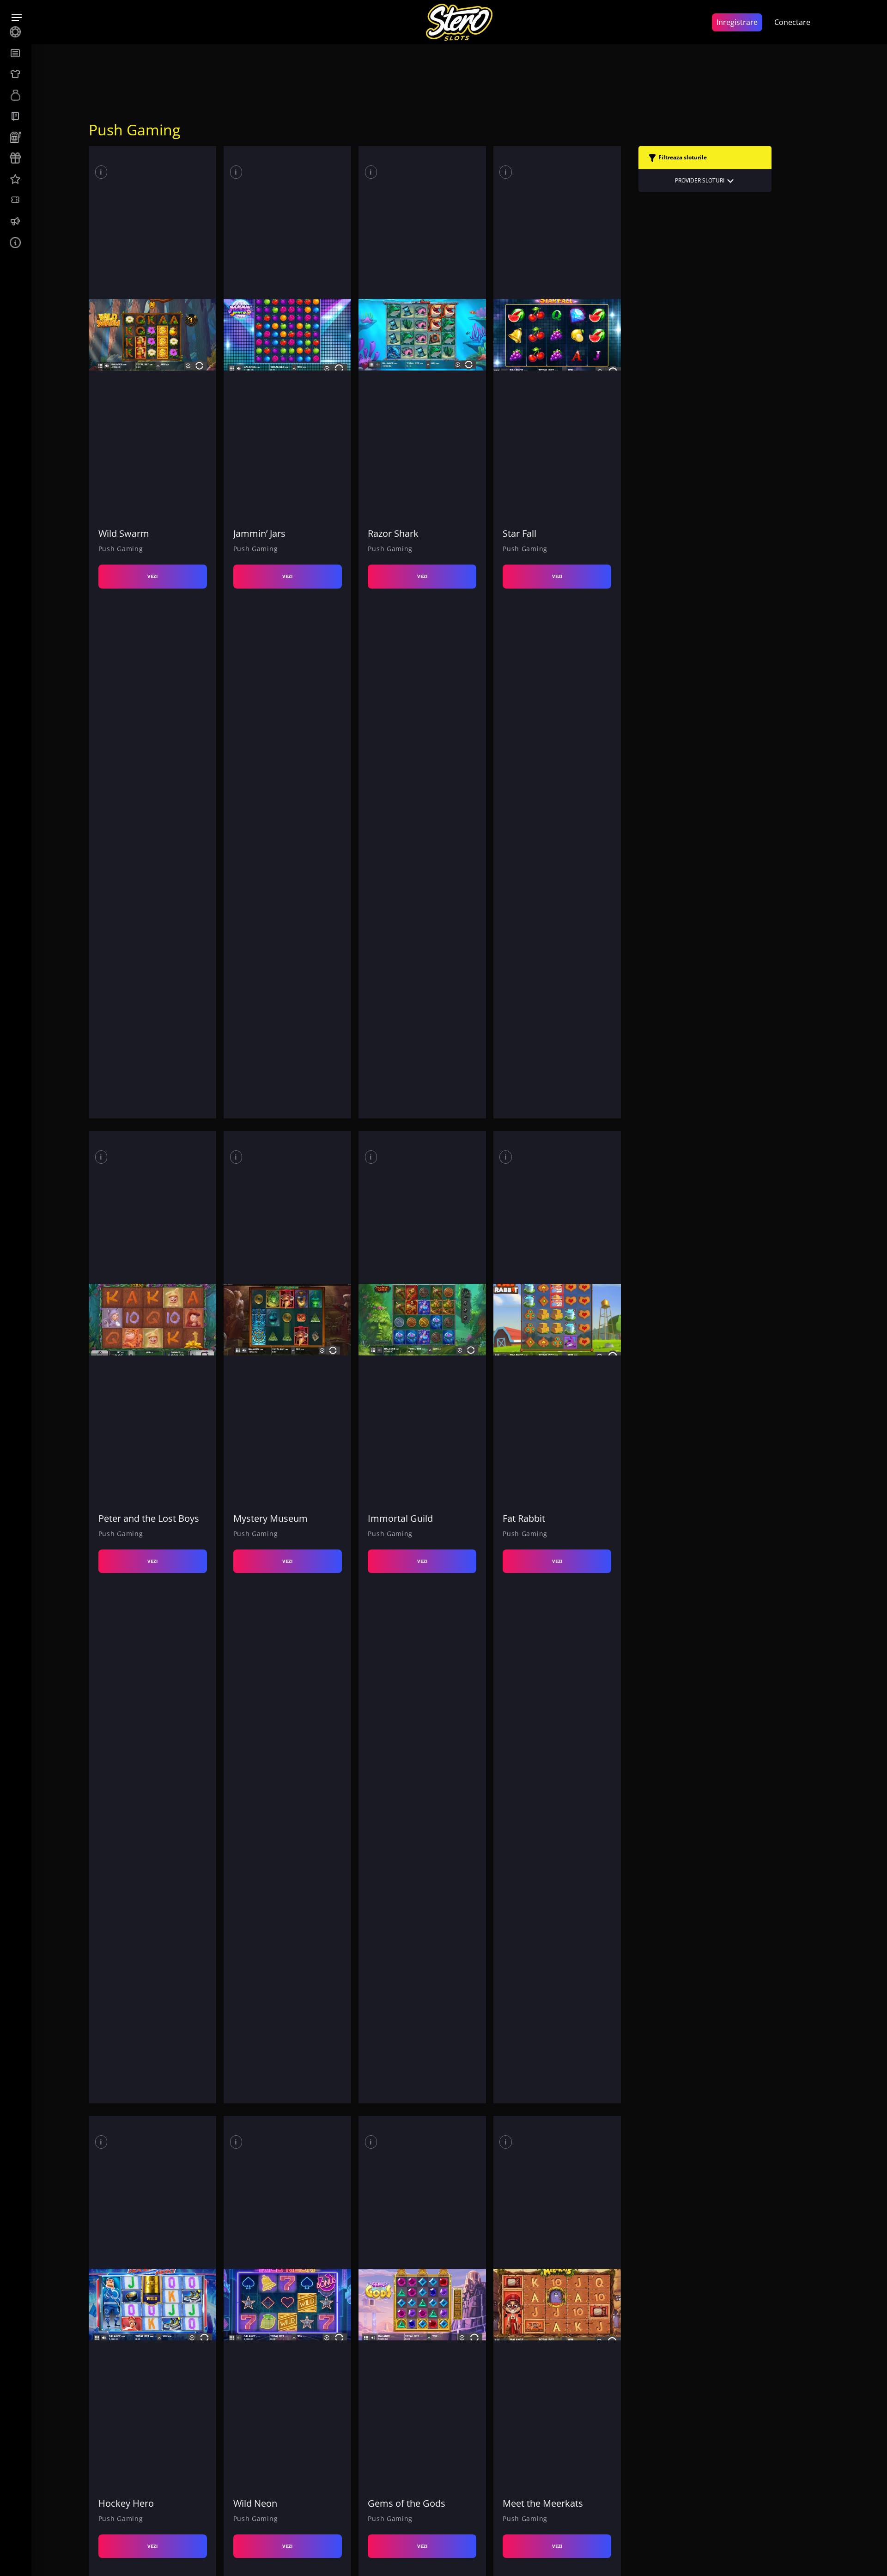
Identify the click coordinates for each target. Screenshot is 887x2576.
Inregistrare (737, 22)
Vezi (152, 576)
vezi (152, 2546)
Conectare (792, 22)
